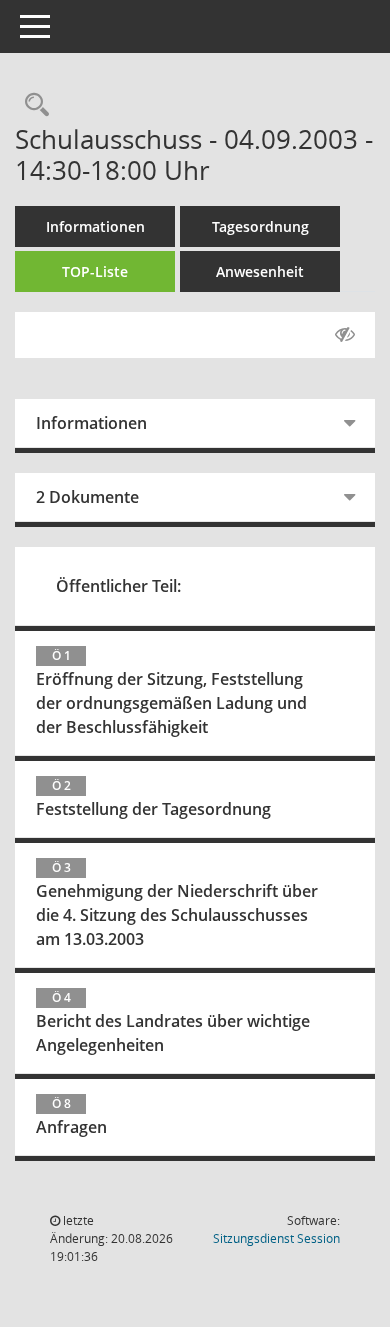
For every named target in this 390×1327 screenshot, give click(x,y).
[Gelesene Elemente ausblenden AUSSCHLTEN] (345, 335)
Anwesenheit (260, 271)
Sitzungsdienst (276, 1238)
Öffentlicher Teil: (118, 586)
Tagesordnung (260, 226)
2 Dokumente (87, 497)
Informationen (95, 226)
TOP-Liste (95, 271)
